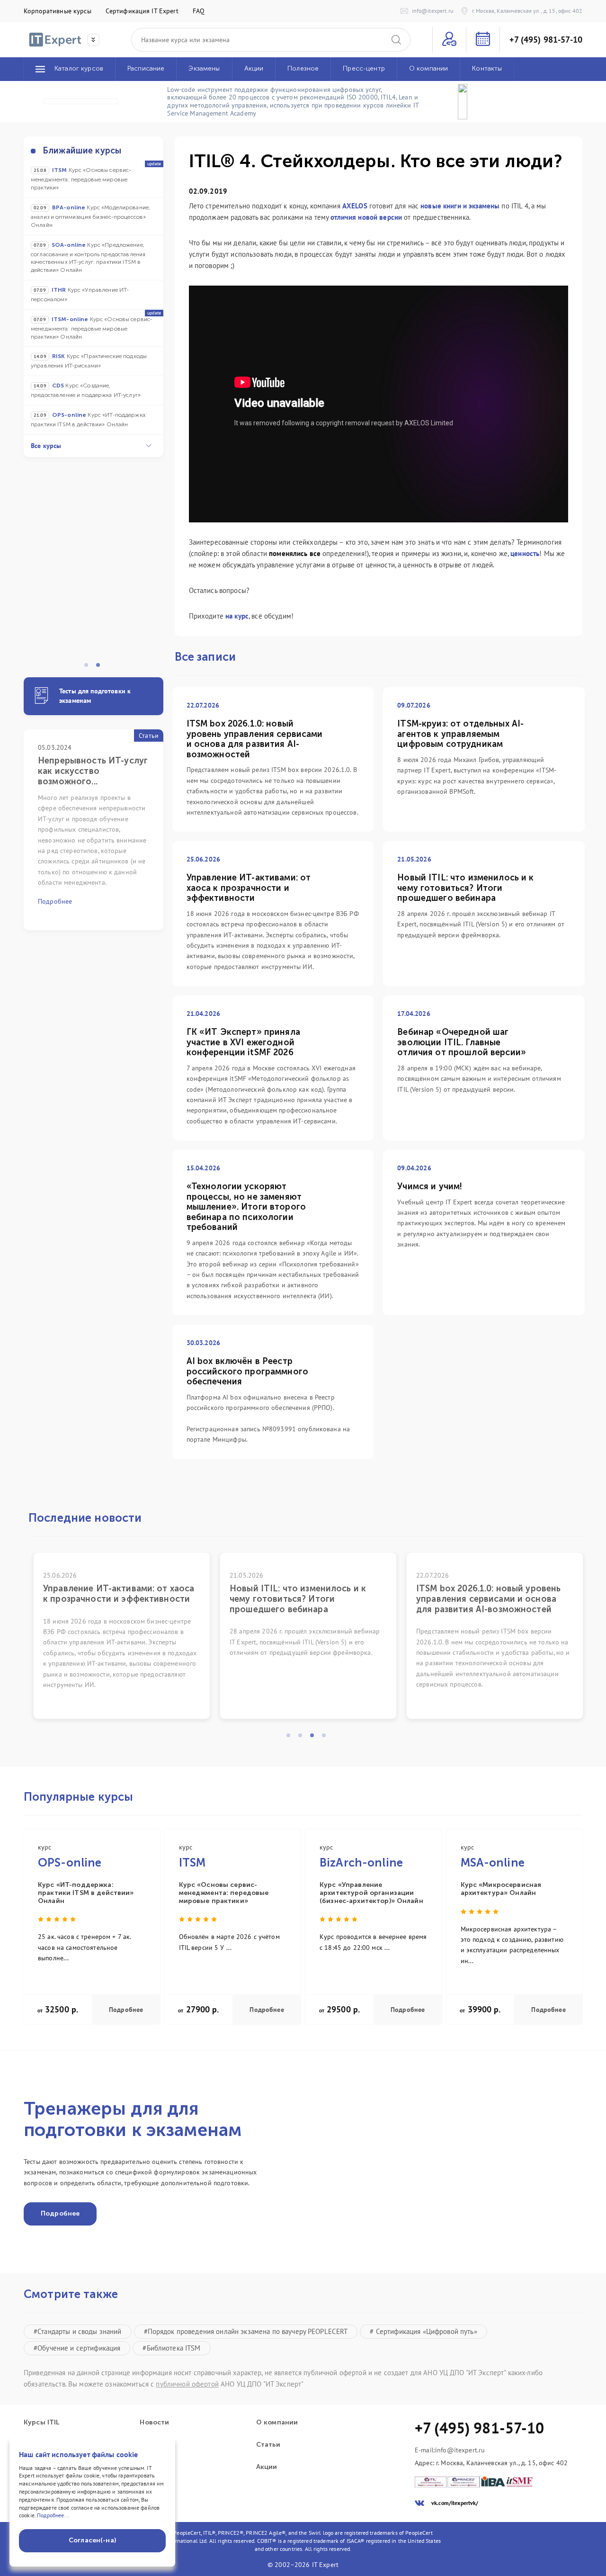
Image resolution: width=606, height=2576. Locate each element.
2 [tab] (101, 668)
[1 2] (94, 570)
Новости (154, 2423)
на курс (237, 616)
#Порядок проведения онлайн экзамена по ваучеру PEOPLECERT (246, 2331)
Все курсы (46, 446)
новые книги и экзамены (460, 206)
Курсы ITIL (41, 2423)
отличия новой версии (366, 217)
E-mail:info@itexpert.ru (450, 2450)
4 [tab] (327, 1738)
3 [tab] (315, 1738)
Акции (267, 2467)
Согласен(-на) (92, 2540)
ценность (525, 553)
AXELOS (355, 206)
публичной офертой (187, 2384)
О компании (277, 2423)
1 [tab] (89, 668)
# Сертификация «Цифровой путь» (423, 2331)
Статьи (268, 2445)
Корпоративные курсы (58, 11)
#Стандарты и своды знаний (78, 2331)
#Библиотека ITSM (171, 2348)
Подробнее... (53, 2515)
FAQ (199, 11)
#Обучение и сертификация (77, 2348)
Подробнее (126, 2010)
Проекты (155, 2445)
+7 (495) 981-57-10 (546, 40)
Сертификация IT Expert (142, 11)
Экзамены (157, 2467)
